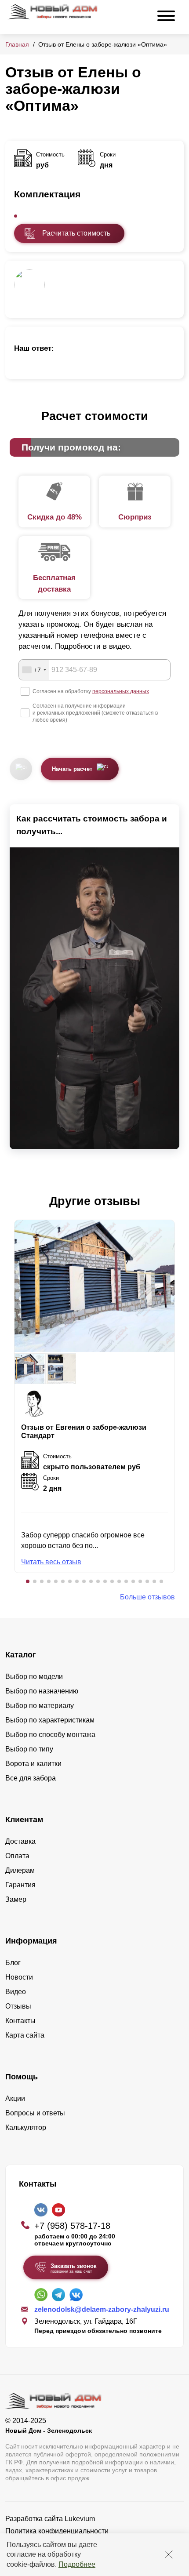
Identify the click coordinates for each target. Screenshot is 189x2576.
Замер (16, 1899)
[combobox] (34, 670)
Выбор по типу (29, 1749)
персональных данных (121, 691)
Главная (17, 44)
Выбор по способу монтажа (50, 1735)
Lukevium (80, 2519)
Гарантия (20, 1885)
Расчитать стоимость (76, 233)
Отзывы (18, 2006)
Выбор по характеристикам (50, 1720)
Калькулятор (26, 2127)
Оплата (17, 1856)
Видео (16, 1992)
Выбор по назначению (42, 1691)
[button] (28, 1581)
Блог (13, 1963)
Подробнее (77, 2564)
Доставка (20, 1841)
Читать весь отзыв (51, 1562)
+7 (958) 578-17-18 (72, 2226)
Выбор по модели (34, 1677)
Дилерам (20, 1870)
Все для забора (31, 1778)
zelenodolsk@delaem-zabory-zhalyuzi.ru (102, 2309)
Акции (15, 2098)
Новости (19, 1977)
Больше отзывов (147, 1597)
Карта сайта (25, 2035)
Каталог (21, 1655)
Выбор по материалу (40, 1706)
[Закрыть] (169, 2554)
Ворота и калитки (33, 1764)
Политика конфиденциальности (57, 2531)
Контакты (20, 2021)
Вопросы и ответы (35, 2113)
